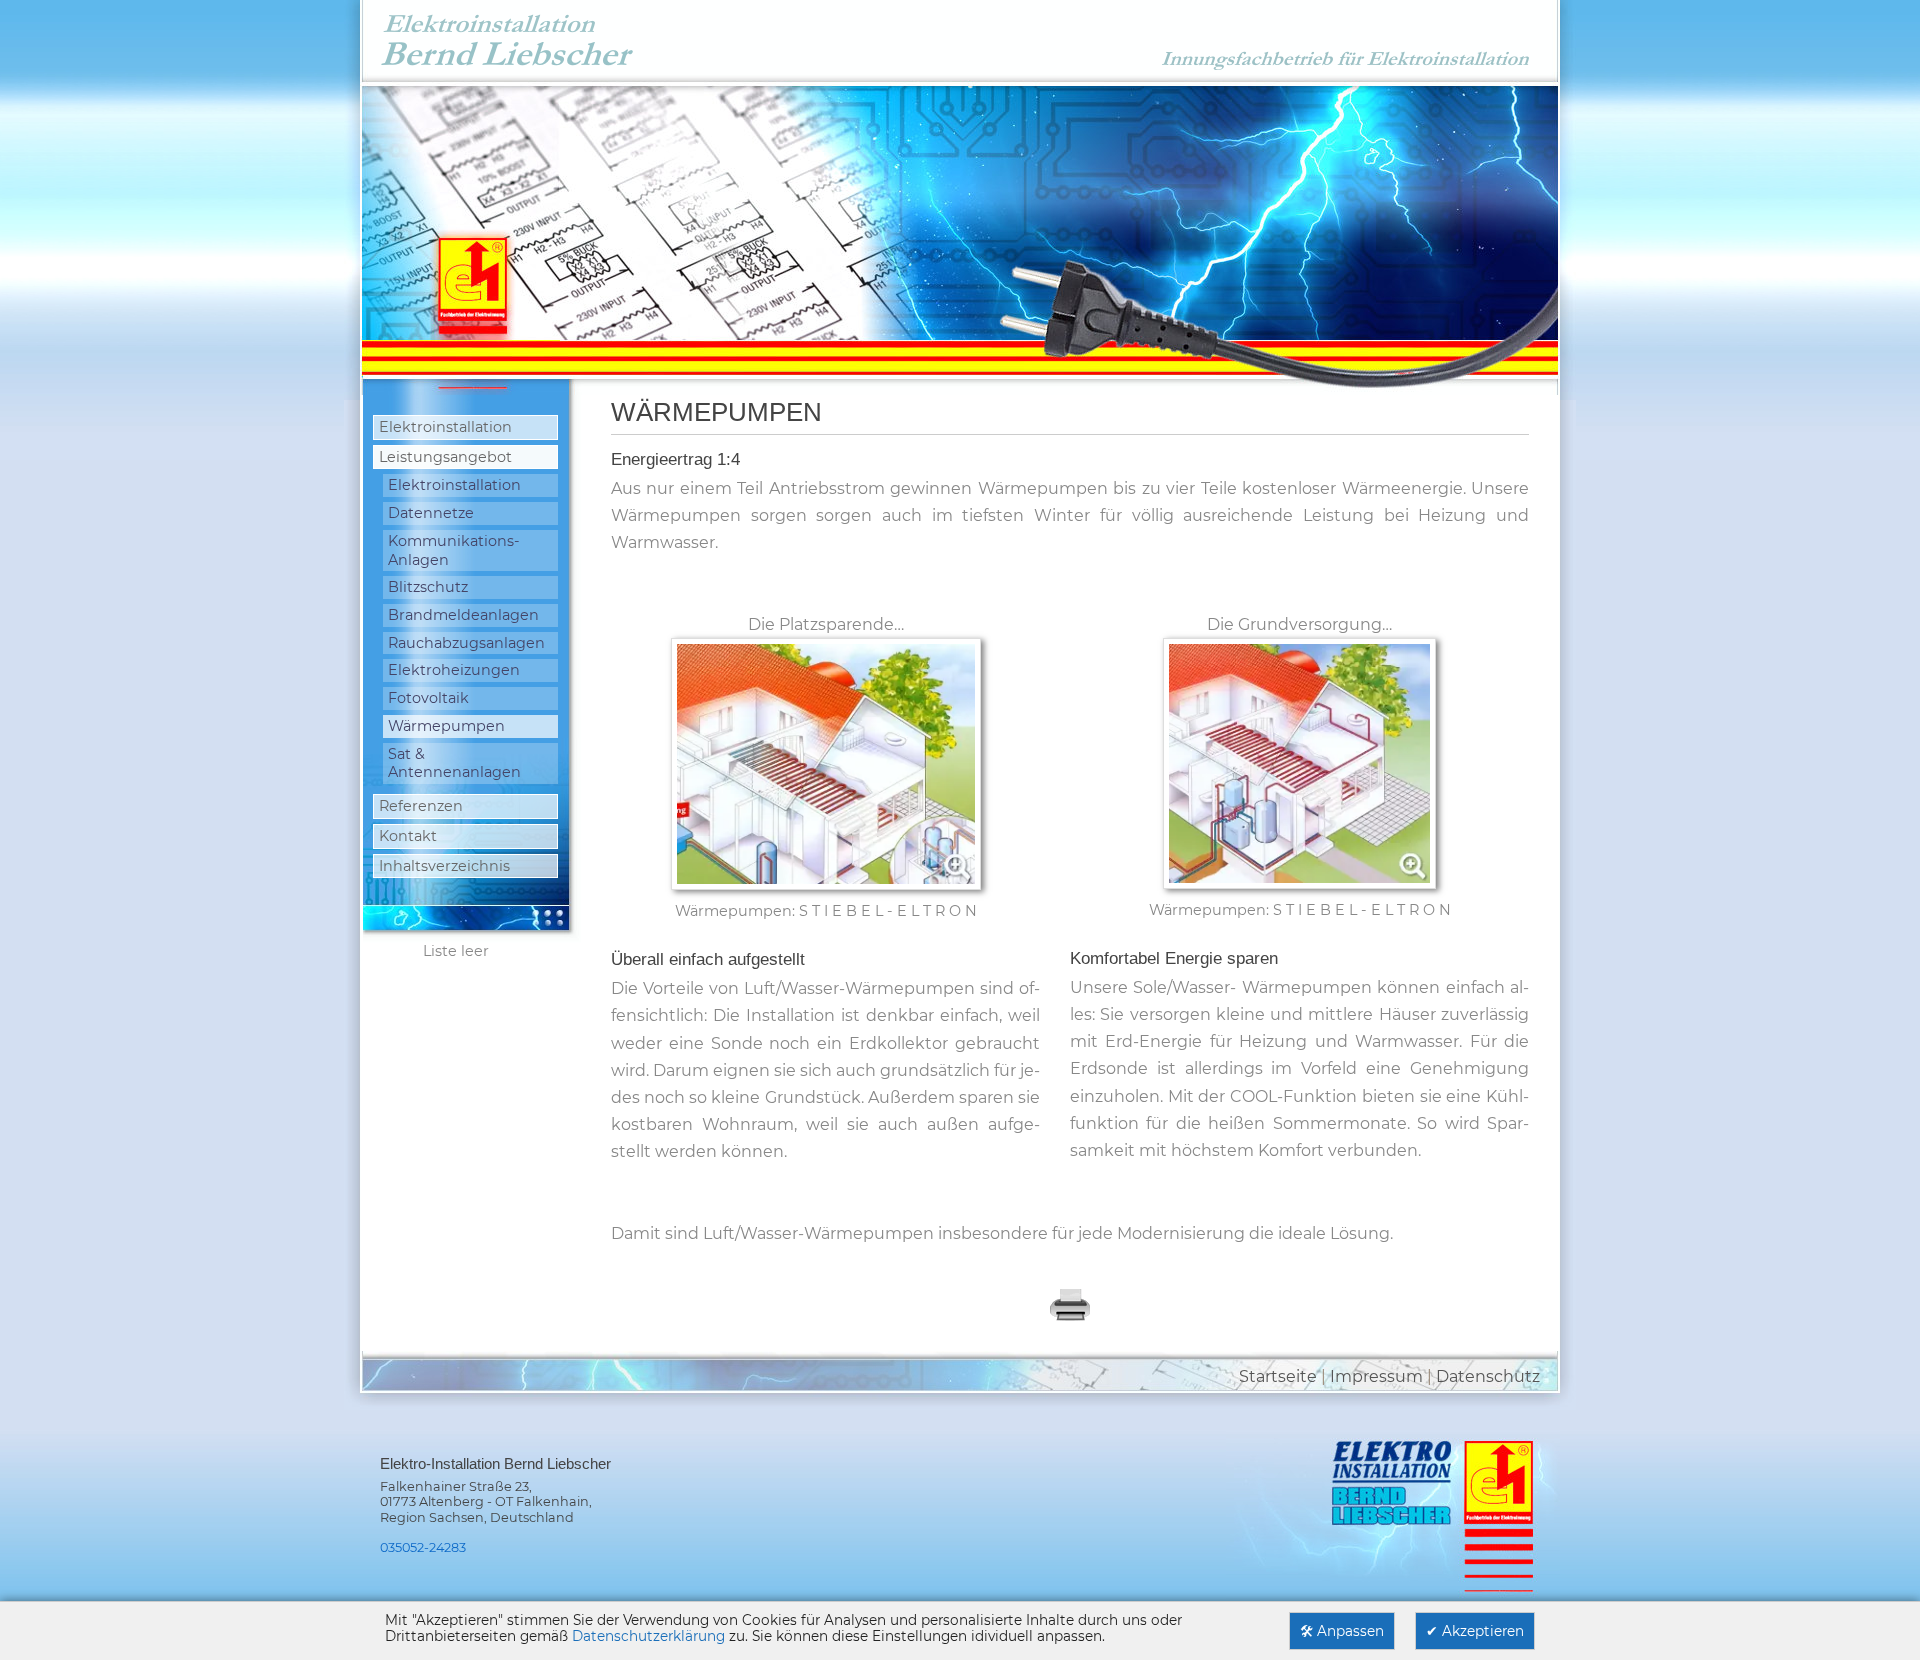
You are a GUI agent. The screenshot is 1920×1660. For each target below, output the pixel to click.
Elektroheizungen (454, 670)
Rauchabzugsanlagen (466, 643)
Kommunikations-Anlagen (454, 550)
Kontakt (408, 836)
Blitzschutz (428, 587)
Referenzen (421, 806)
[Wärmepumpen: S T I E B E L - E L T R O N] (826, 771)
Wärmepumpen (446, 726)
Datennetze (431, 513)
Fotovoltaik (428, 698)
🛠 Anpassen (1342, 1631)
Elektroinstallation (445, 427)
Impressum (1376, 1376)
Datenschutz (1488, 1376)
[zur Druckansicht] (1070, 1317)
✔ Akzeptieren (1475, 1631)
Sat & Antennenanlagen (454, 763)
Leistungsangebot (445, 457)
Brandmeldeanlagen (463, 615)
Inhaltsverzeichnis (444, 866)
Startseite (1278, 1376)
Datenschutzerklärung (648, 1636)
